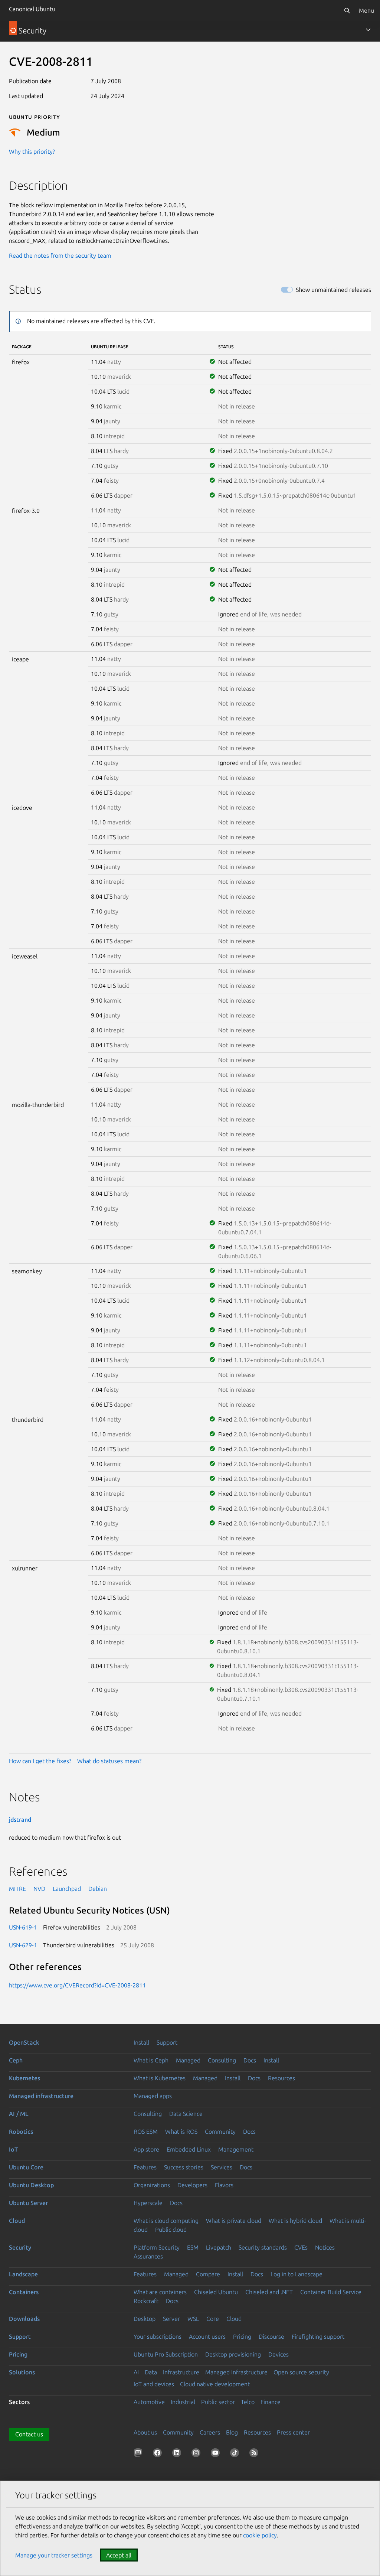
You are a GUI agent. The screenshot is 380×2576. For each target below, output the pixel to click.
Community (220, 2132)
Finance (271, 2402)
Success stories (184, 2167)
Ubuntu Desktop (31, 2185)
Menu (366, 10)
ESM (193, 2247)
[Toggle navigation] (368, 30)
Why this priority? (32, 152)
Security (20, 2247)
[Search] (347, 10)
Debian (98, 1889)
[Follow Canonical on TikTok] (236, 2454)
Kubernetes (24, 2078)
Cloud (17, 2221)
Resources (281, 2078)
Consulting (222, 2060)
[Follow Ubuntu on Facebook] (159, 2454)
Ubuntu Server (28, 2203)
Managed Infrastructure (236, 2372)
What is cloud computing (166, 2221)
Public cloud (171, 2230)
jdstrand (20, 1820)
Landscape (23, 2274)
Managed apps (153, 2096)
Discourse (271, 2336)
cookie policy (260, 2535)
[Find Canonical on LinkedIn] (178, 2454)
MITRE (17, 1889)
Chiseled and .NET (269, 2292)
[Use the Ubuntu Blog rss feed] (255, 2454)
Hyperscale (148, 2203)
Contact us (29, 2434)
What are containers (160, 2292)
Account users (207, 2336)
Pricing (242, 2336)
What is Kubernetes (160, 2078)
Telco (248, 2402)
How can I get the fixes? (40, 1761)
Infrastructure (181, 2372)
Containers (24, 2292)
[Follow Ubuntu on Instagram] (197, 2454)
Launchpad (67, 1889)
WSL (193, 2319)
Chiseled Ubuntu (216, 2292)
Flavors (224, 2185)
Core (213, 2319)
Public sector (218, 2402)
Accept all (119, 2555)
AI (136, 2372)
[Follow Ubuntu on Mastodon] (140, 2454)
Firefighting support (318, 2336)
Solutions (22, 2372)
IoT (13, 2149)
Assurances (148, 2256)
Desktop (145, 2319)
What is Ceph (151, 2060)
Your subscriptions (158, 2336)
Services (222, 2167)
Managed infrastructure (41, 2096)
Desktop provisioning (233, 2354)
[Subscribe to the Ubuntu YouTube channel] (217, 2454)
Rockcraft (146, 2301)
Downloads (24, 2319)
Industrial (183, 2402)
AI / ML (19, 2114)
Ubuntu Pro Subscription (166, 2354)
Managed (188, 2060)
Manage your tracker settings (54, 2555)
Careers (210, 2432)
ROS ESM (146, 2132)
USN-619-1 (23, 1927)
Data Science (186, 2114)
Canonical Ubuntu (32, 9)
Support (167, 2042)
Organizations (152, 2185)
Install (141, 2042)
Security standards (263, 2247)
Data (151, 2372)
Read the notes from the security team (60, 255)
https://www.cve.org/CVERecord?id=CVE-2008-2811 (77, 1985)
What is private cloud (234, 2221)
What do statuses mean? (109, 1761)
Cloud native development (215, 2384)
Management (236, 2149)
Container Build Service (331, 2292)
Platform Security (157, 2247)
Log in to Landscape (297, 2274)
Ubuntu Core (26, 2167)
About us (145, 2432)
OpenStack (24, 2042)
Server (171, 2319)
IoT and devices (154, 2384)
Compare (208, 2274)
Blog (232, 2432)
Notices (325, 2247)
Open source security (301, 2372)
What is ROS (181, 2132)
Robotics (21, 2132)
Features (145, 2167)
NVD (39, 1889)
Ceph (16, 2060)
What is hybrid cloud (295, 2221)
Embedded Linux (189, 2149)
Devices (279, 2354)
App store (146, 2149)
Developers (192, 2185)
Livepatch (219, 2247)
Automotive (149, 2402)
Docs (250, 2060)
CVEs (301, 2247)
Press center (293, 2432)
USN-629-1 (23, 1945)
